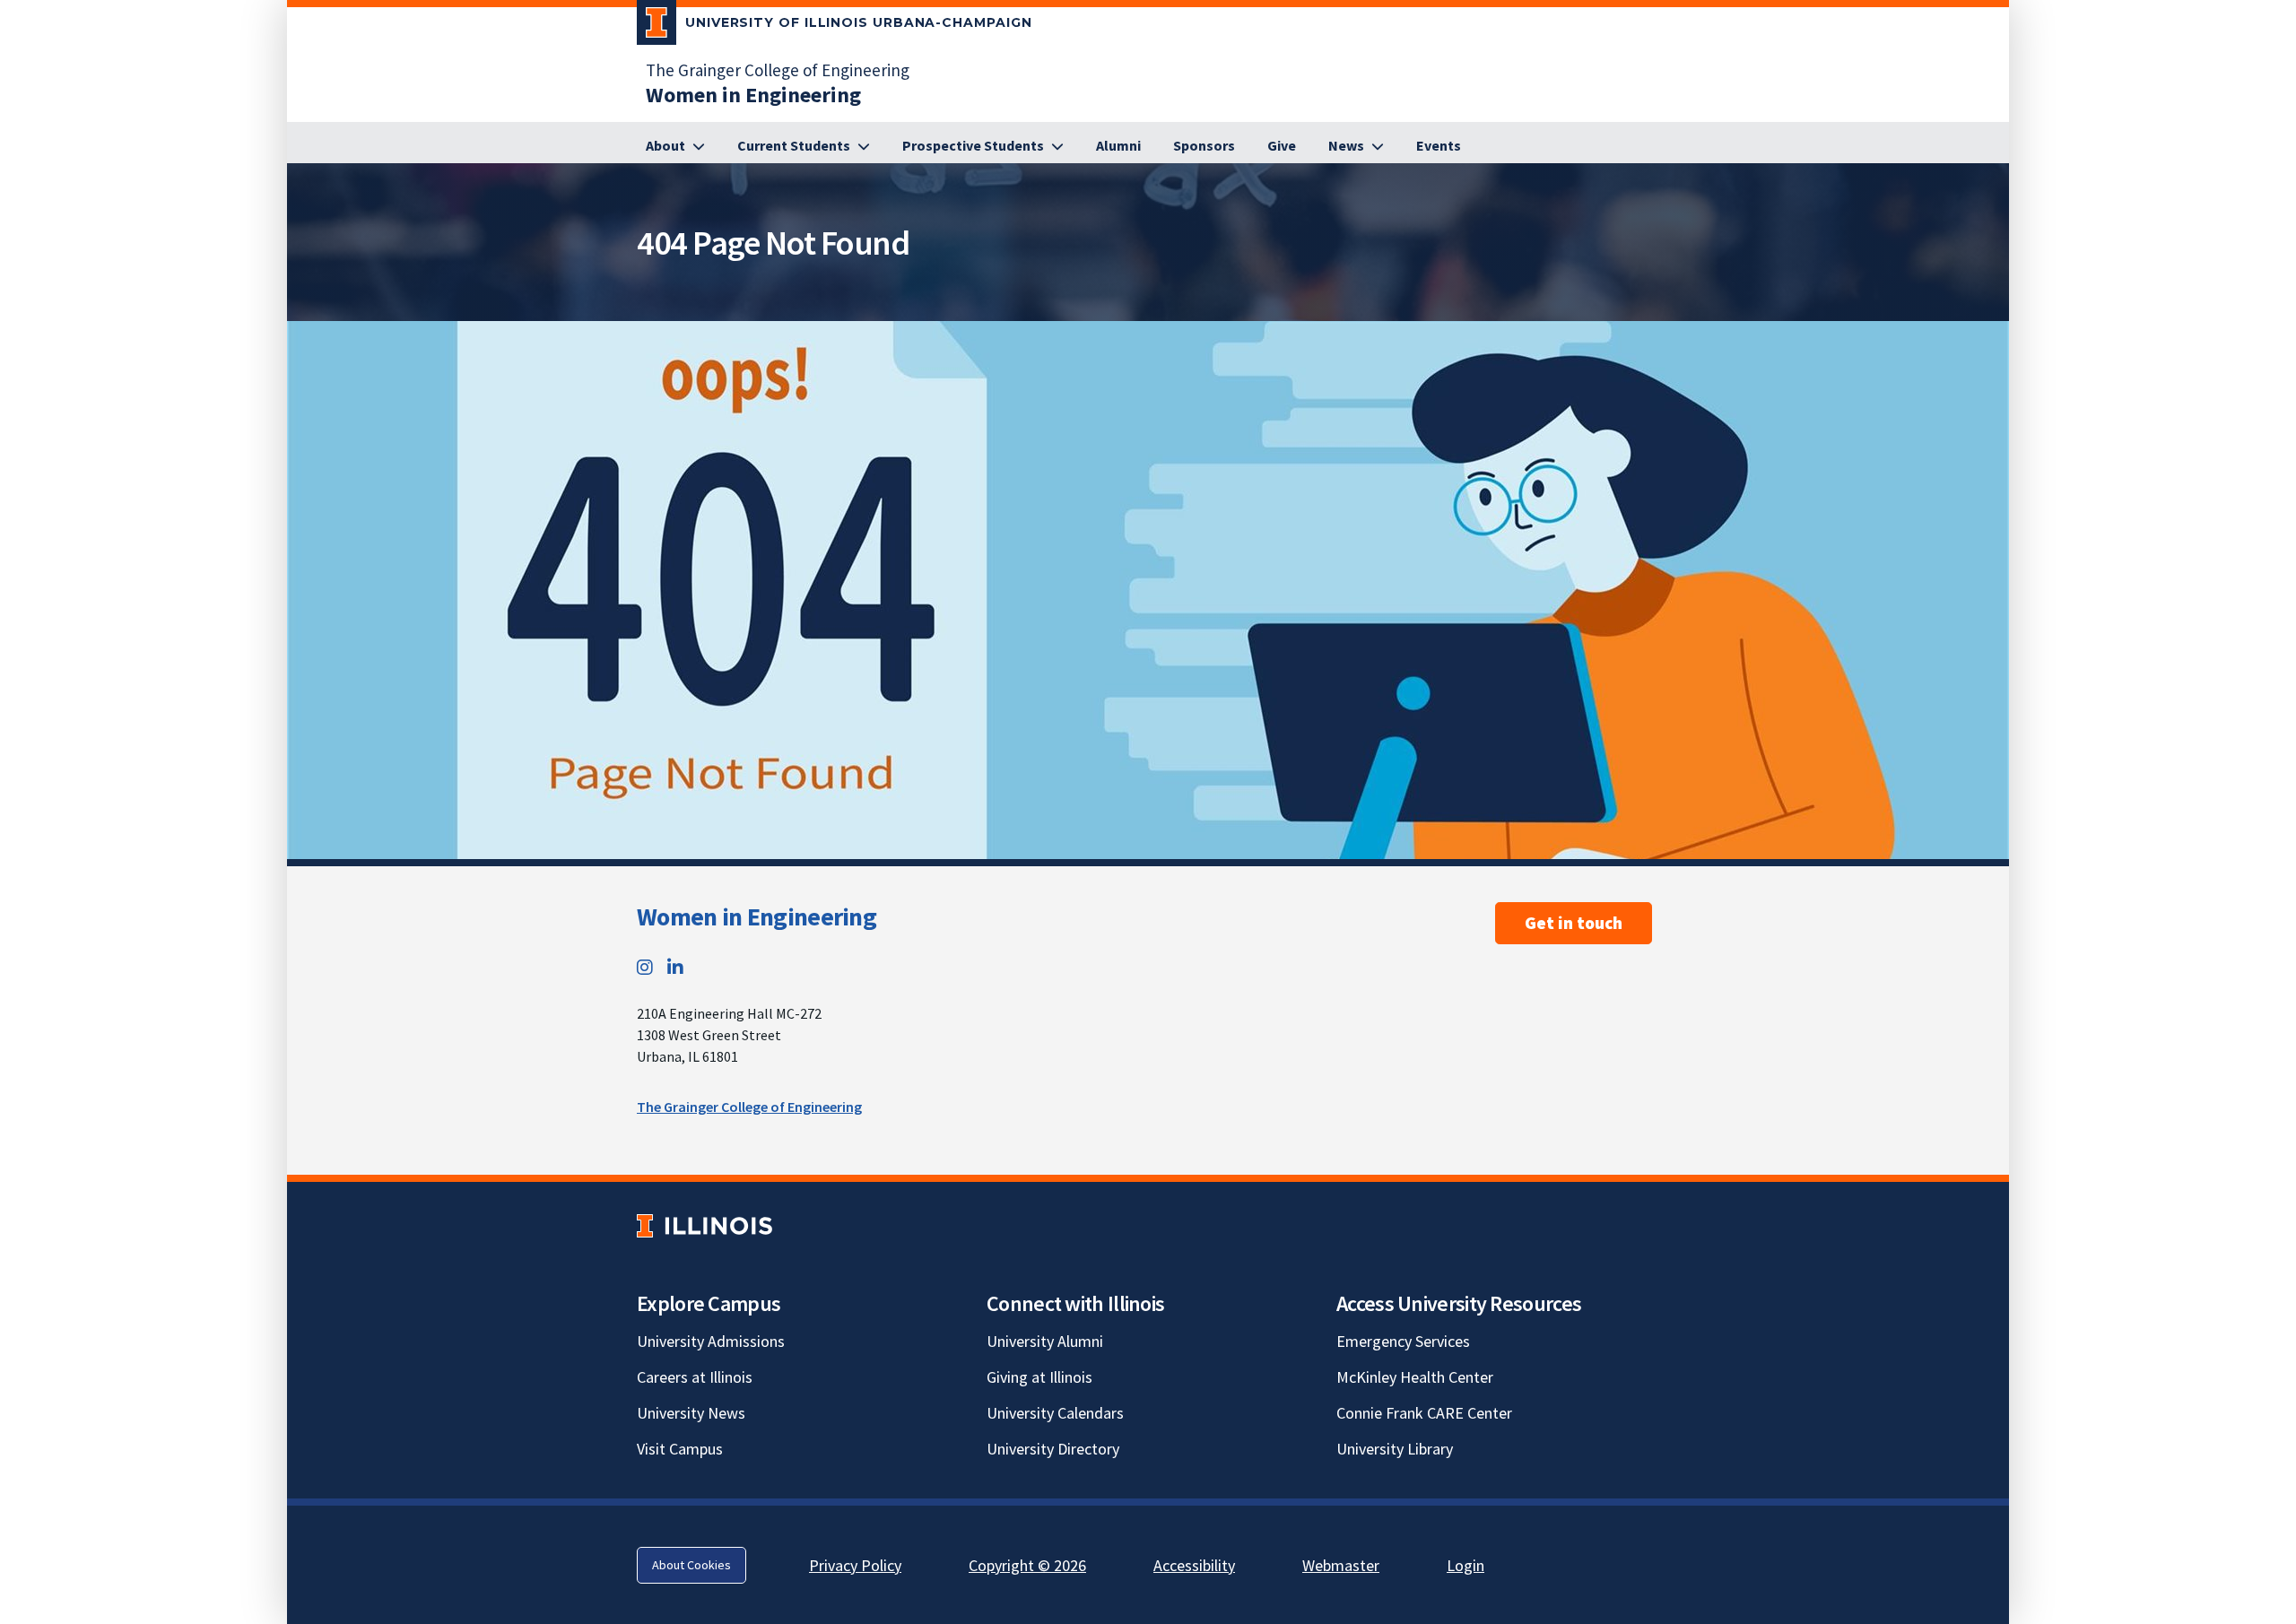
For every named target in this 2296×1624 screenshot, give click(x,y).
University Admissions (711, 1341)
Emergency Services (1403, 1341)
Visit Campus (680, 1449)
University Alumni (1045, 1341)
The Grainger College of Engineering (778, 70)
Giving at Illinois (1039, 1377)
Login (1465, 1565)
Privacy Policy (855, 1565)
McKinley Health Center (1415, 1377)
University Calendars (1055, 1413)
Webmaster (1341, 1565)
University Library (1395, 1449)
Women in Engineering (757, 916)
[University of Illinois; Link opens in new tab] (704, 1225)
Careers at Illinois (695, 1377)
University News (691, 1413)
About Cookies (691, 1565)
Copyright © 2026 (1027, 1565)
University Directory (1053, 1449)
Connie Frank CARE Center (1424, 1413)
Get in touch (1574, 923)
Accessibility (1194, 1565)
